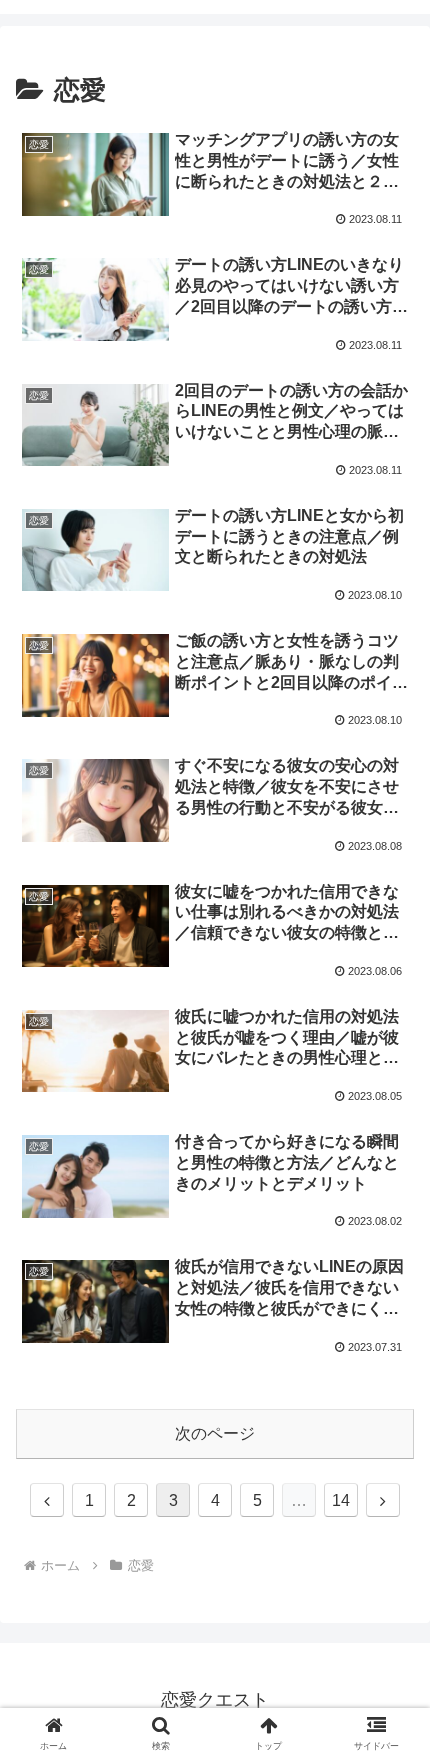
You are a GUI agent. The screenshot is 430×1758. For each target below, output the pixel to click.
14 (341, 1500)
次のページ (215, 1433)
